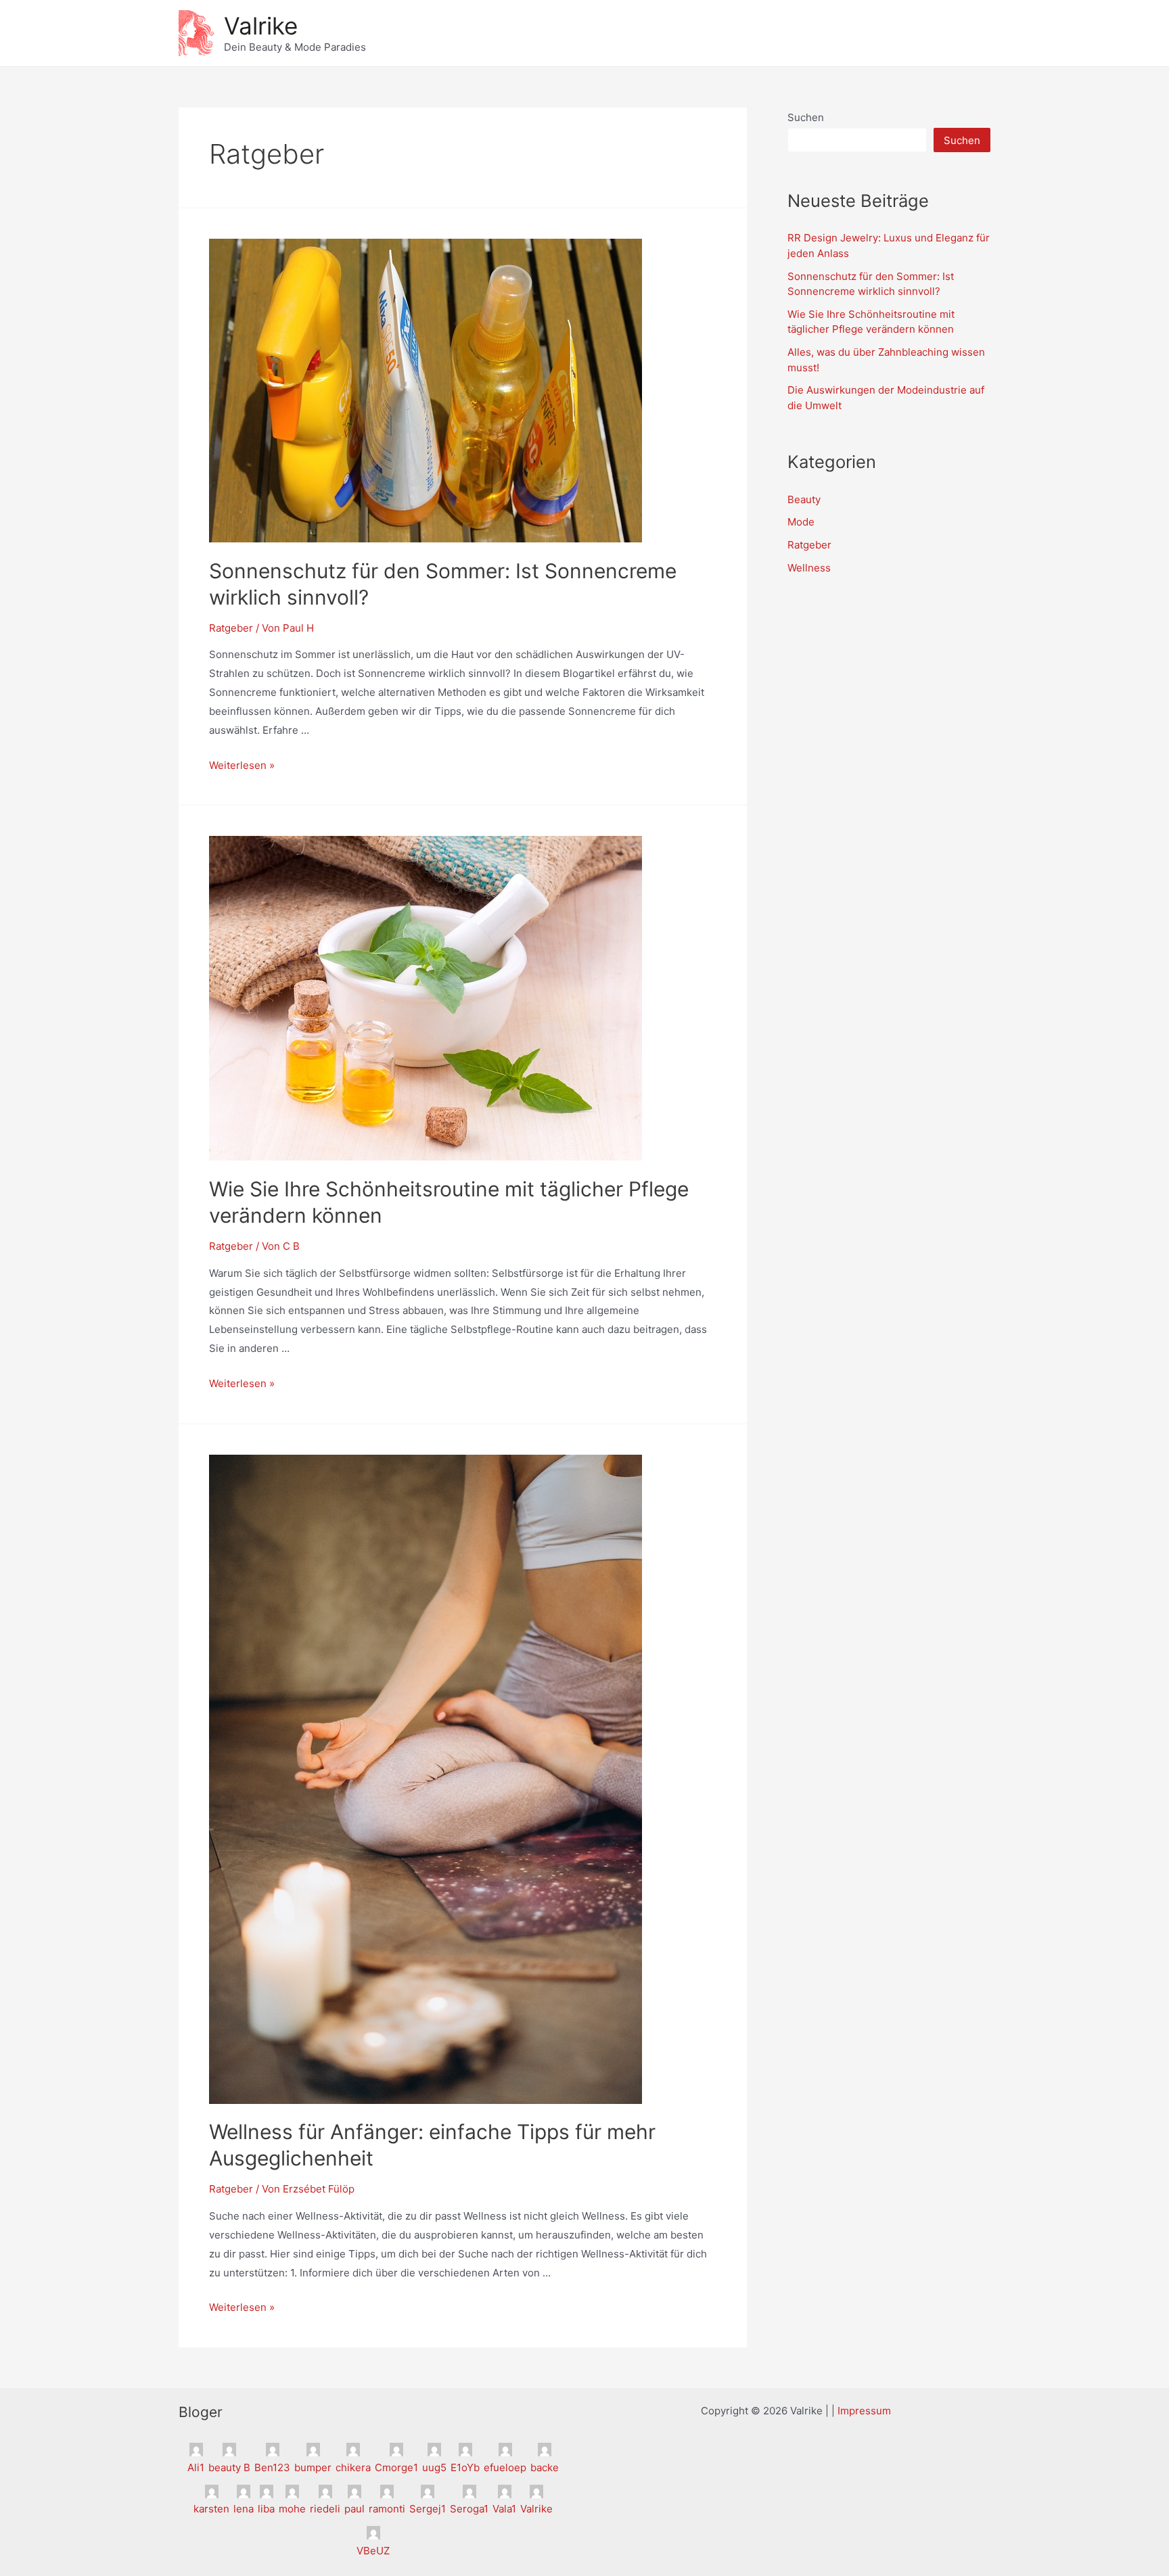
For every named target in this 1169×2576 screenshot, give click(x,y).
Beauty (804, 499)
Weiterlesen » (242, 765)
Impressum (864, 2411)
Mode (801, 522)
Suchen (806, 117)
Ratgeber (231, 628)
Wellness (809, 568)
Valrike (261, 26)
